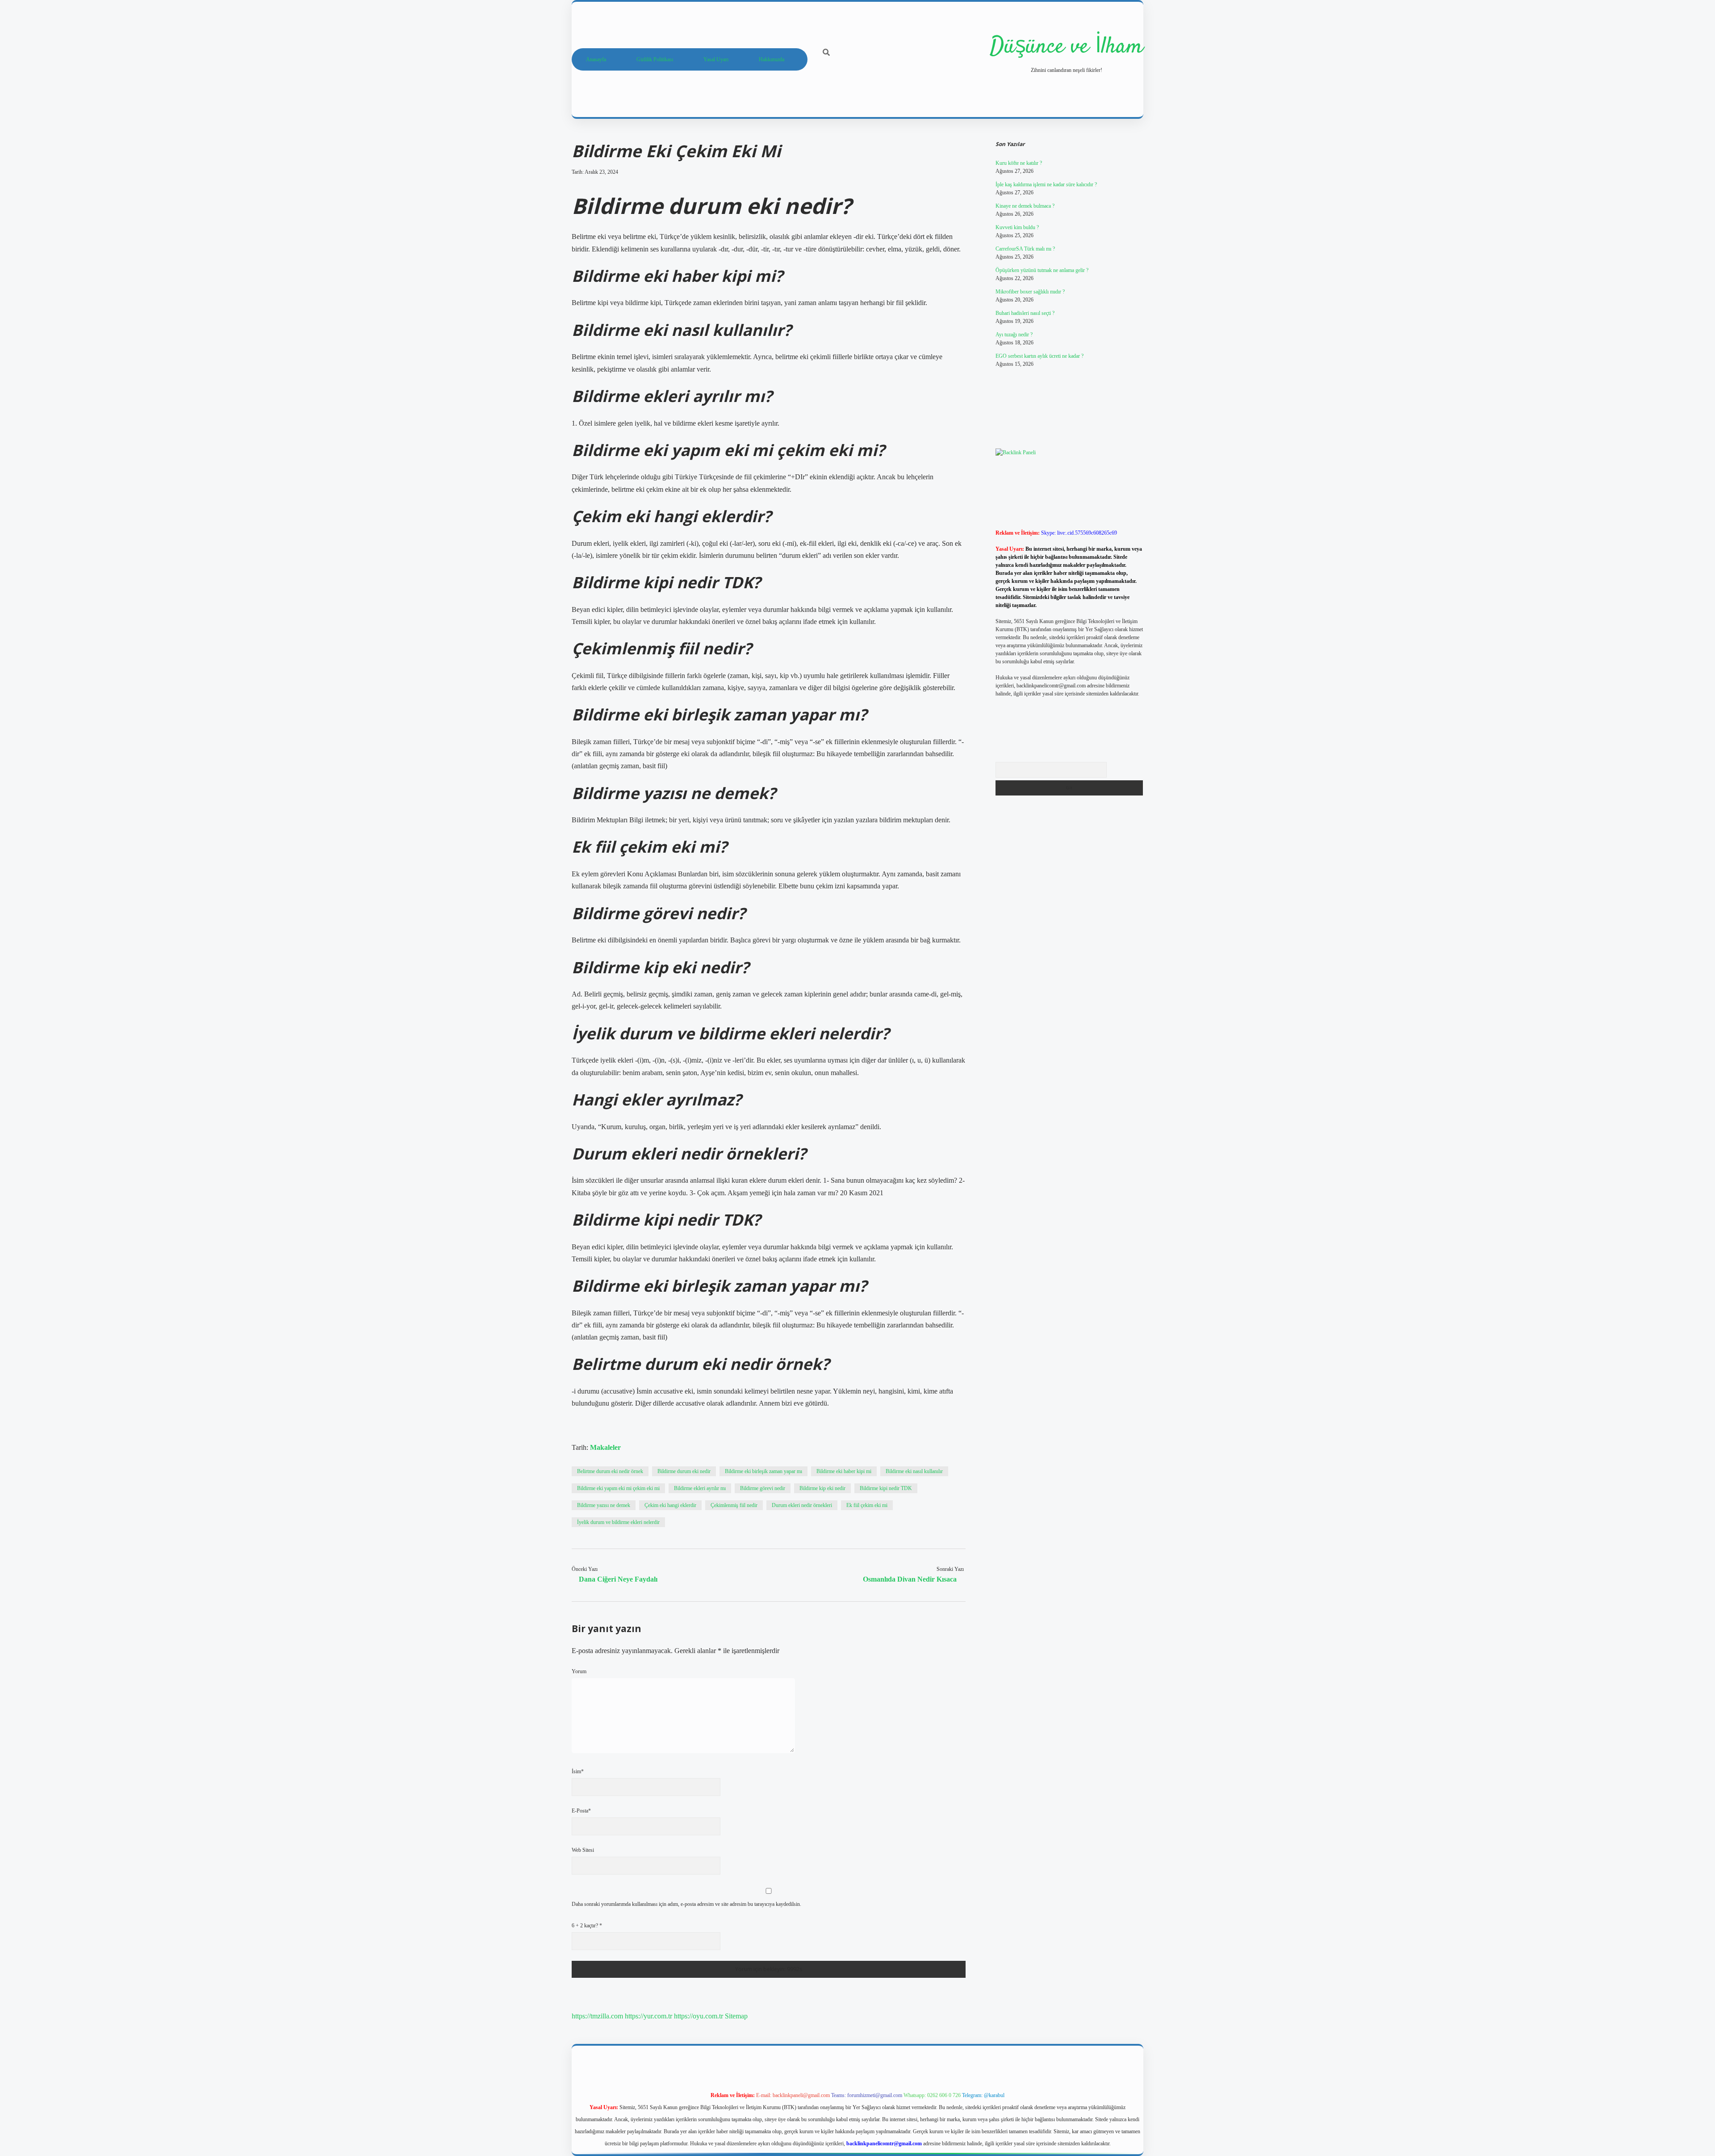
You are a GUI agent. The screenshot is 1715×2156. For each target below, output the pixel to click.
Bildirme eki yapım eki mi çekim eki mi (618, 1488)
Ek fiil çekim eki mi (867, 1505)
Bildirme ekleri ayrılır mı (700, 1488)
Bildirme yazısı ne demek (604, 1505)
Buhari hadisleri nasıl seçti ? (1025, 313)
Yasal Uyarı (716, 59)
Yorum (579, 1671)
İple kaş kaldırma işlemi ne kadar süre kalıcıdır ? (1046, 184)
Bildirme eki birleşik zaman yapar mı (763, 1471)
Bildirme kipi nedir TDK (886, 1488)
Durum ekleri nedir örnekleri (802, 1505)
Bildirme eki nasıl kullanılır (914, 1471)
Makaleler (605, 1447)
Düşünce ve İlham (1067, 47)
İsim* (578, 1771)
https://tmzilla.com (597, 2016)
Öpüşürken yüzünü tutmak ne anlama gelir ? (1042, 270)
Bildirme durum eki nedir (684, 1471)
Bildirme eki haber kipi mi (844, 1471)
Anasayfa (596, 59)
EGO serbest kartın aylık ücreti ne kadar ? (1039, 356)
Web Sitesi (583, 1850)
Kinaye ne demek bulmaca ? (1025, 206)
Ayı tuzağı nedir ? (1014, 335)
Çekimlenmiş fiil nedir (734, 1505)
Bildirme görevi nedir (763, 1488)
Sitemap (736, 2016)
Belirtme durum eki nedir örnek (610, 1471)
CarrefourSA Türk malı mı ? (1025, 249)
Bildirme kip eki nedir (822, 1488)
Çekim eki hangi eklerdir (670, 1505)
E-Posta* (581, 1811)
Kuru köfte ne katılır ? (1019, 163)
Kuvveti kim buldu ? (1017, 227)
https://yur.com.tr (648, 2016)
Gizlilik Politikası (655, 59)
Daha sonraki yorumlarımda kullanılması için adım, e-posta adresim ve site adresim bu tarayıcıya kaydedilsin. (686, 1904)
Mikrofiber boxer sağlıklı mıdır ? (1030, 292)
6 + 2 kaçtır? (587, 1926)
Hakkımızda (772, 59)
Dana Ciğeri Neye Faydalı (618, 1579)
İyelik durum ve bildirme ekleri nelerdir (618, 1522)
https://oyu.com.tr (699, 2016)
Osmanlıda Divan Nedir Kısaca (910, 1579)
